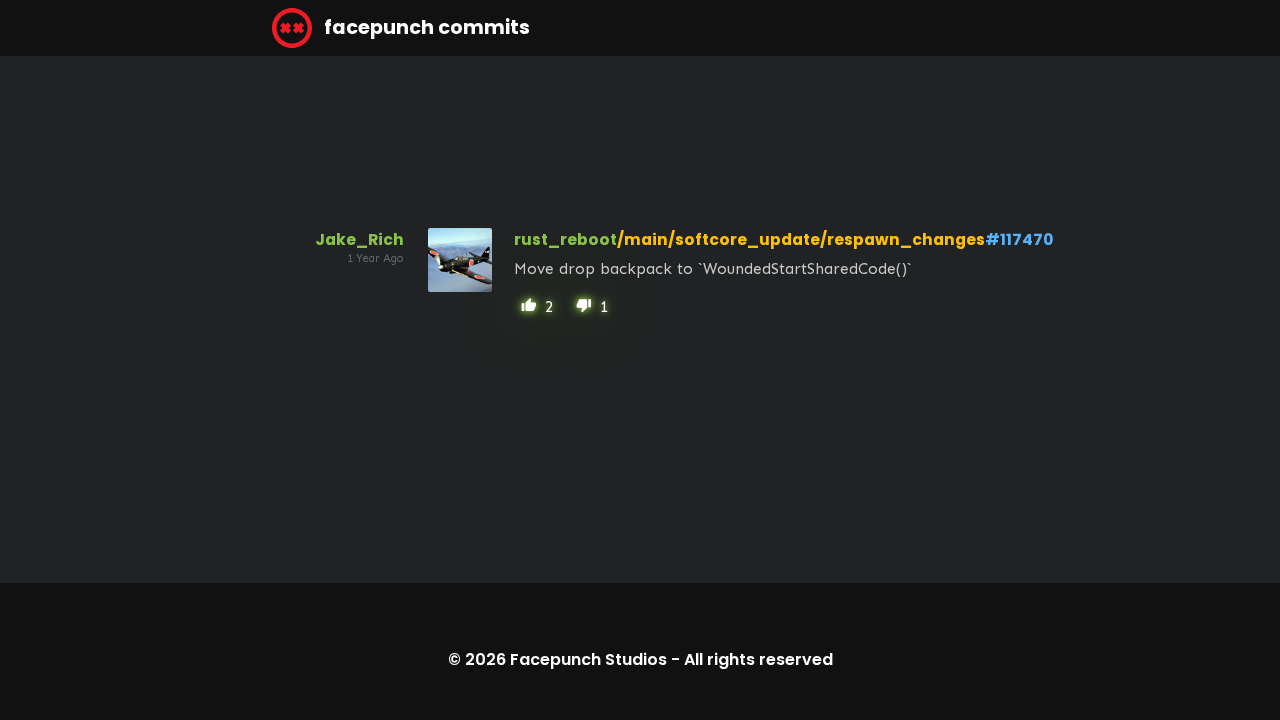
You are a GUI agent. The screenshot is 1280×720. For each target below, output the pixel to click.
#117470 (1019, 239)
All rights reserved (758, 659)
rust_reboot (565, 239)
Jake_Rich (359, 239)
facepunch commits (425, 27)
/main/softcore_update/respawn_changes (801, 239)
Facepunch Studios (588, 659)
